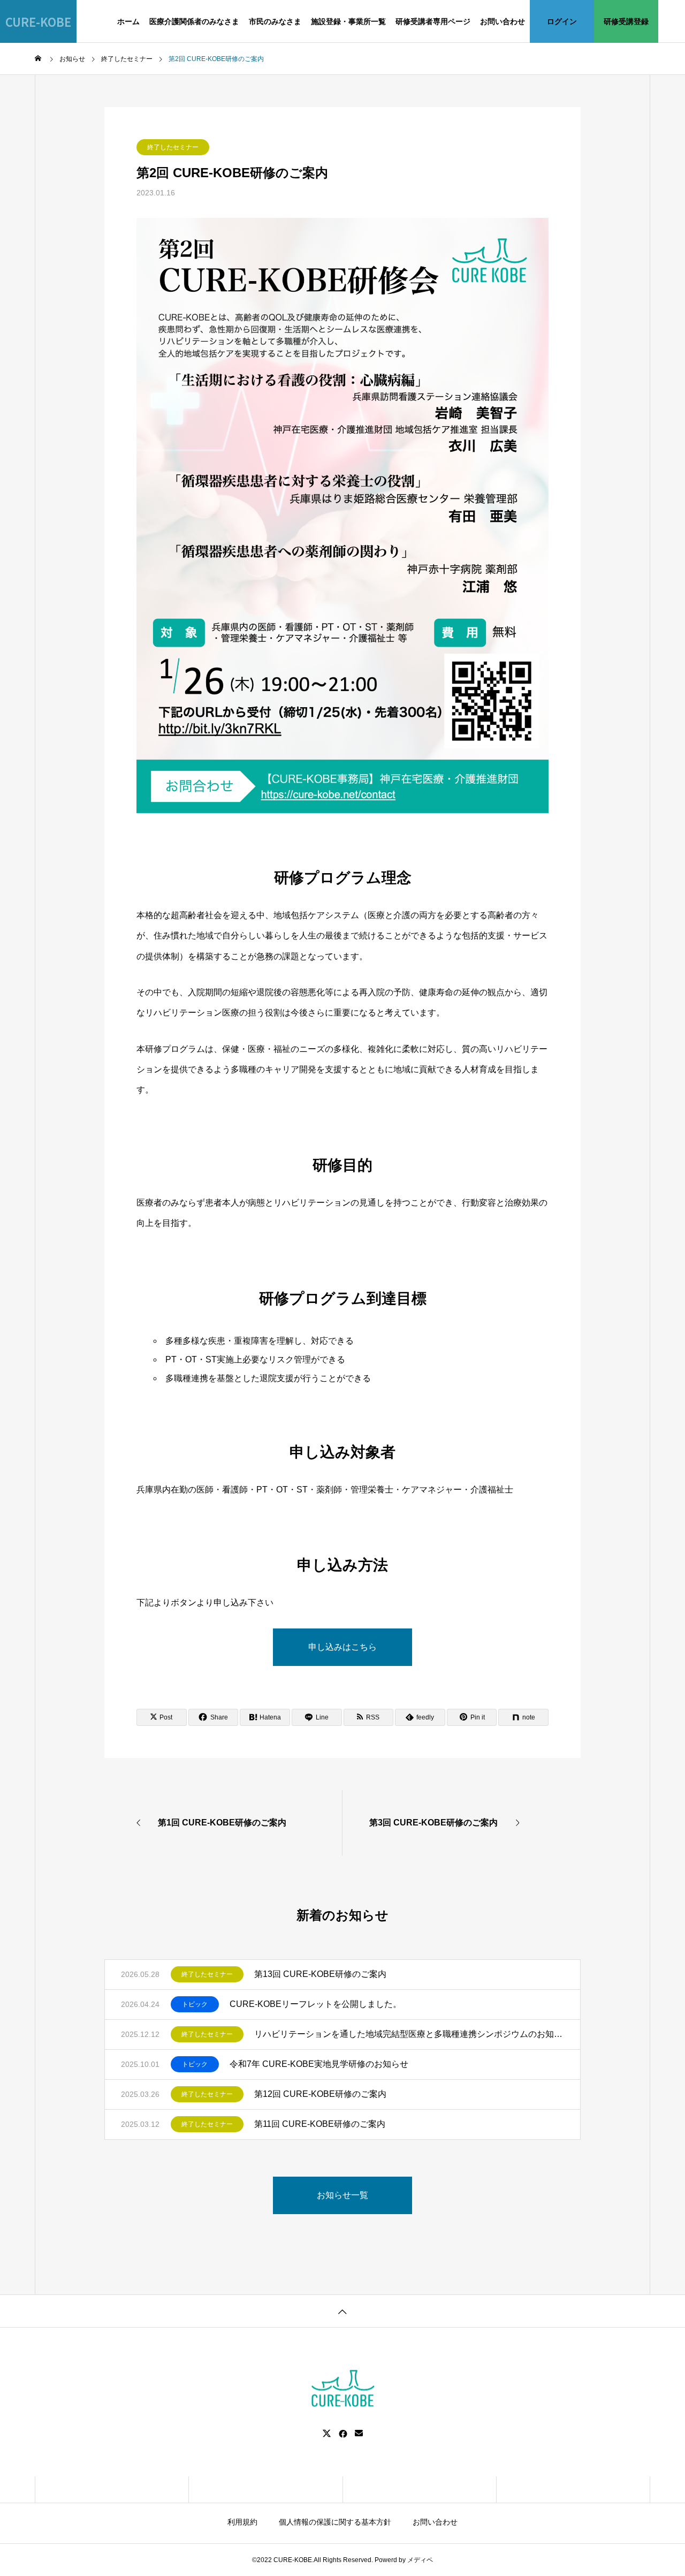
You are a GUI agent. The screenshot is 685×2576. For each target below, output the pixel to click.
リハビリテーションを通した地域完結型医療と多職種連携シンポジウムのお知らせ (409, 2034)
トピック (195, 2004)
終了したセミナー (173, 147)
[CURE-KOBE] (342, 2389)
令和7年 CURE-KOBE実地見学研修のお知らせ (319, 2064)
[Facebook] (343, 2434)
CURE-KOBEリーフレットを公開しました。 (315, 2004)
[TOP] (342, 2311)
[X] (327, 2434)
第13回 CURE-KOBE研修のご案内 (320, 1974)
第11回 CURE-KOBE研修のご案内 (320, 2124)
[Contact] (359, 2434)
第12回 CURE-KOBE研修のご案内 (320, 2094)
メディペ (420, 2560)
